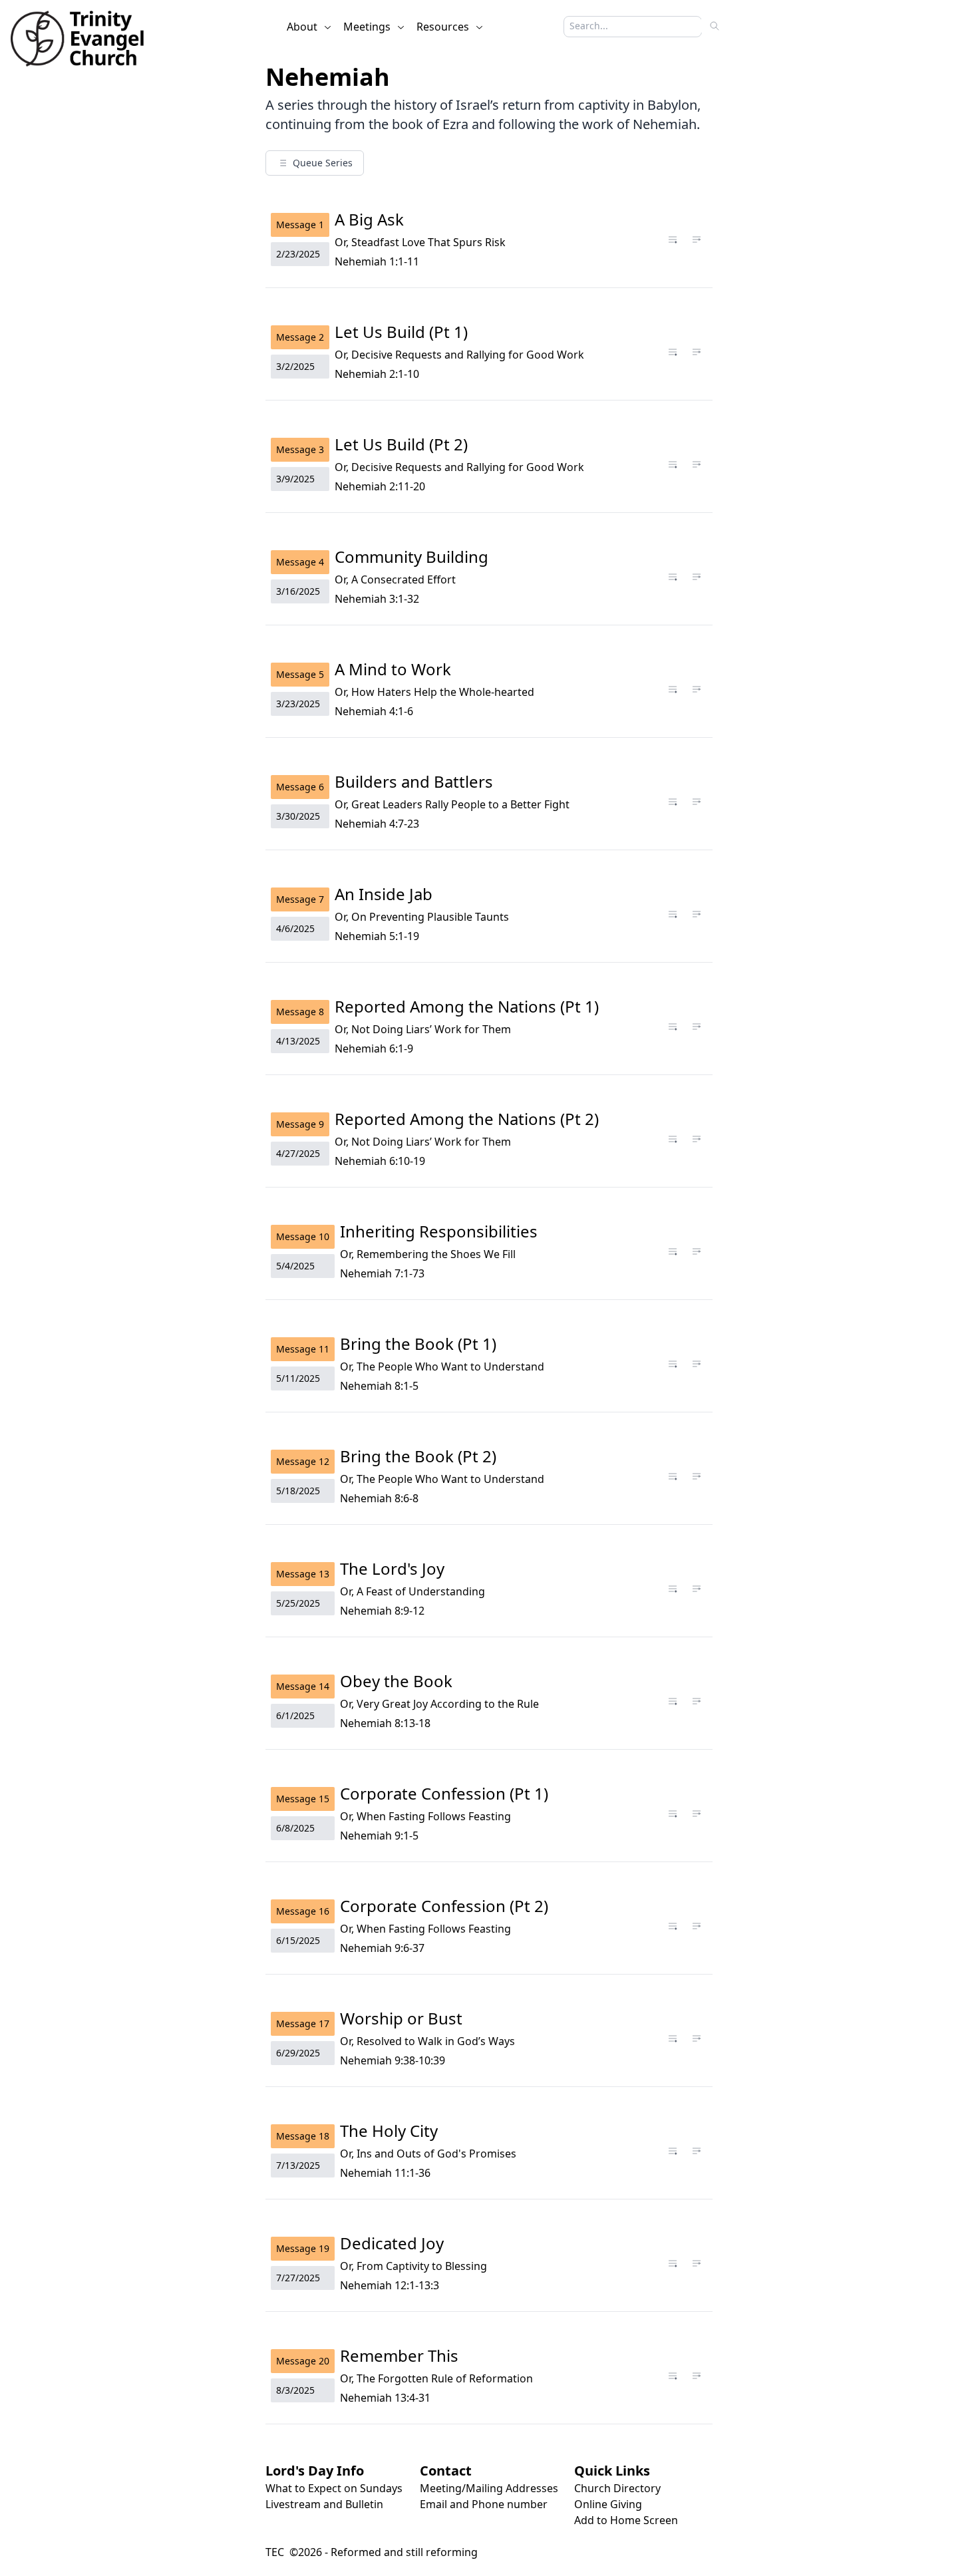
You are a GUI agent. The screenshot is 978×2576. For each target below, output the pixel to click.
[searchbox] (626, 26)
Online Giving (608, 2504)
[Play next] (697, 240)
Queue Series (323, 163)
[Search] (715, 26)
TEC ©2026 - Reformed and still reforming (372, 2552)
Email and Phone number (484, 2504)
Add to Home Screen (626, 2520)
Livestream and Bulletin (324, 2504)
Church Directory (617, 2488)
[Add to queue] (673, 240)
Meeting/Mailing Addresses (489, 2488)
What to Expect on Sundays (334, 2488)
